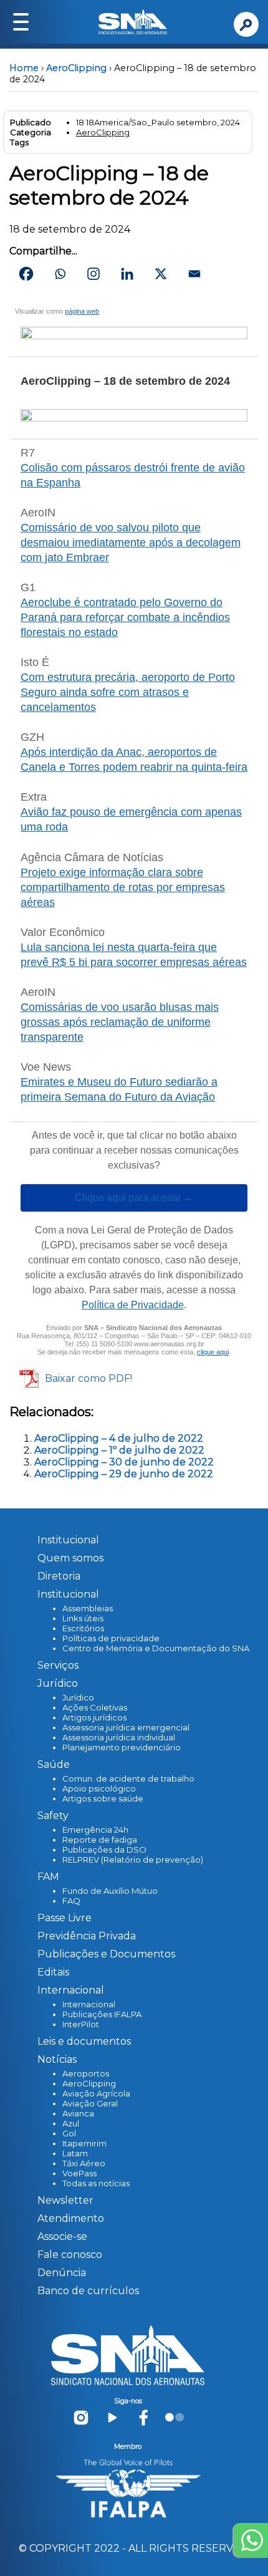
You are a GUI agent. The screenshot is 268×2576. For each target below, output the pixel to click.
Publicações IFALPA (102, 2014)
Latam (75, 2153)
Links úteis (83, 1618)
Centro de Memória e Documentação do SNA (156, 1648)
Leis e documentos (84, 2041)
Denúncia (62, 2273)
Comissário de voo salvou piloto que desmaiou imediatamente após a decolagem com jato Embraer (131, 543)
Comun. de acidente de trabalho (128, 1778)
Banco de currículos (88, 2291)
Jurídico (78, 1697)
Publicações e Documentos (106, 1954)
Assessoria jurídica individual (119, 1737)
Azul (71, 2123)
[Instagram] (93, 274)
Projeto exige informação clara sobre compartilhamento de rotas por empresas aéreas (123, 887)
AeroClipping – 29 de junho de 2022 (124, 1474)
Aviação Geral (90, 2103)
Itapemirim (84, 2143)
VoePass (79, 2173)
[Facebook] (26, 274)
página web (82, 311)
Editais (53, 1972)
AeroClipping (76, 68)
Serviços (58, 1665)
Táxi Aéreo (84, 2163)
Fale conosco (70, 2255)
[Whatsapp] (60, 274)
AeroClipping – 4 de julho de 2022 (119, 1438)
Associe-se (62, 2236)
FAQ (71, 1901)
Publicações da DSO (104, 1850)
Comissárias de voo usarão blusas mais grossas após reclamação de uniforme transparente (120, 1022)
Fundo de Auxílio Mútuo (110, 1891)
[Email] (194, 274)
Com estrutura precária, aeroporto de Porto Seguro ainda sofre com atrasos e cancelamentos (128, 692)
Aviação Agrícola (96, 2093)
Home (24, 68)
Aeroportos (86, 2073)
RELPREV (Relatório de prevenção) (133, 1860)
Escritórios (83, 1628)
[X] (161, 274)
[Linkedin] (127, 274)
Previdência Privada (87, 1936)
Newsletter (65, 2200)
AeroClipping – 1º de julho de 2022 (119, 1450)
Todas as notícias (96, 2183)
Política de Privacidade (133, 1305)
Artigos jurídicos (94, 1717)
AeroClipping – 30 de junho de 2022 (124, 1462)
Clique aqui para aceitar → (134, 1198)
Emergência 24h (95, 1830)
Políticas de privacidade (111, 1638)
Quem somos (70, 1558)
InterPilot (81, 2024)
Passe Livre (65, 1918)
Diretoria (59, 1576)
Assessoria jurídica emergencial (126, 1727)
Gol (69, 2133)
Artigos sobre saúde (103, 1798)
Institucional (68, 1540)
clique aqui (213, 1352)
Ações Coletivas (95, 1707)
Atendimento (71, 2218)
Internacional (89, 2004)
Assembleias (88, 1608)
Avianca (78, 2113)
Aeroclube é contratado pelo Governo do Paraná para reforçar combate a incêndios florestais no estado (125, 617)
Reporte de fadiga (100, 1840)
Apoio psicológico (99, 1788)
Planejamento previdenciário (122, 1747)
